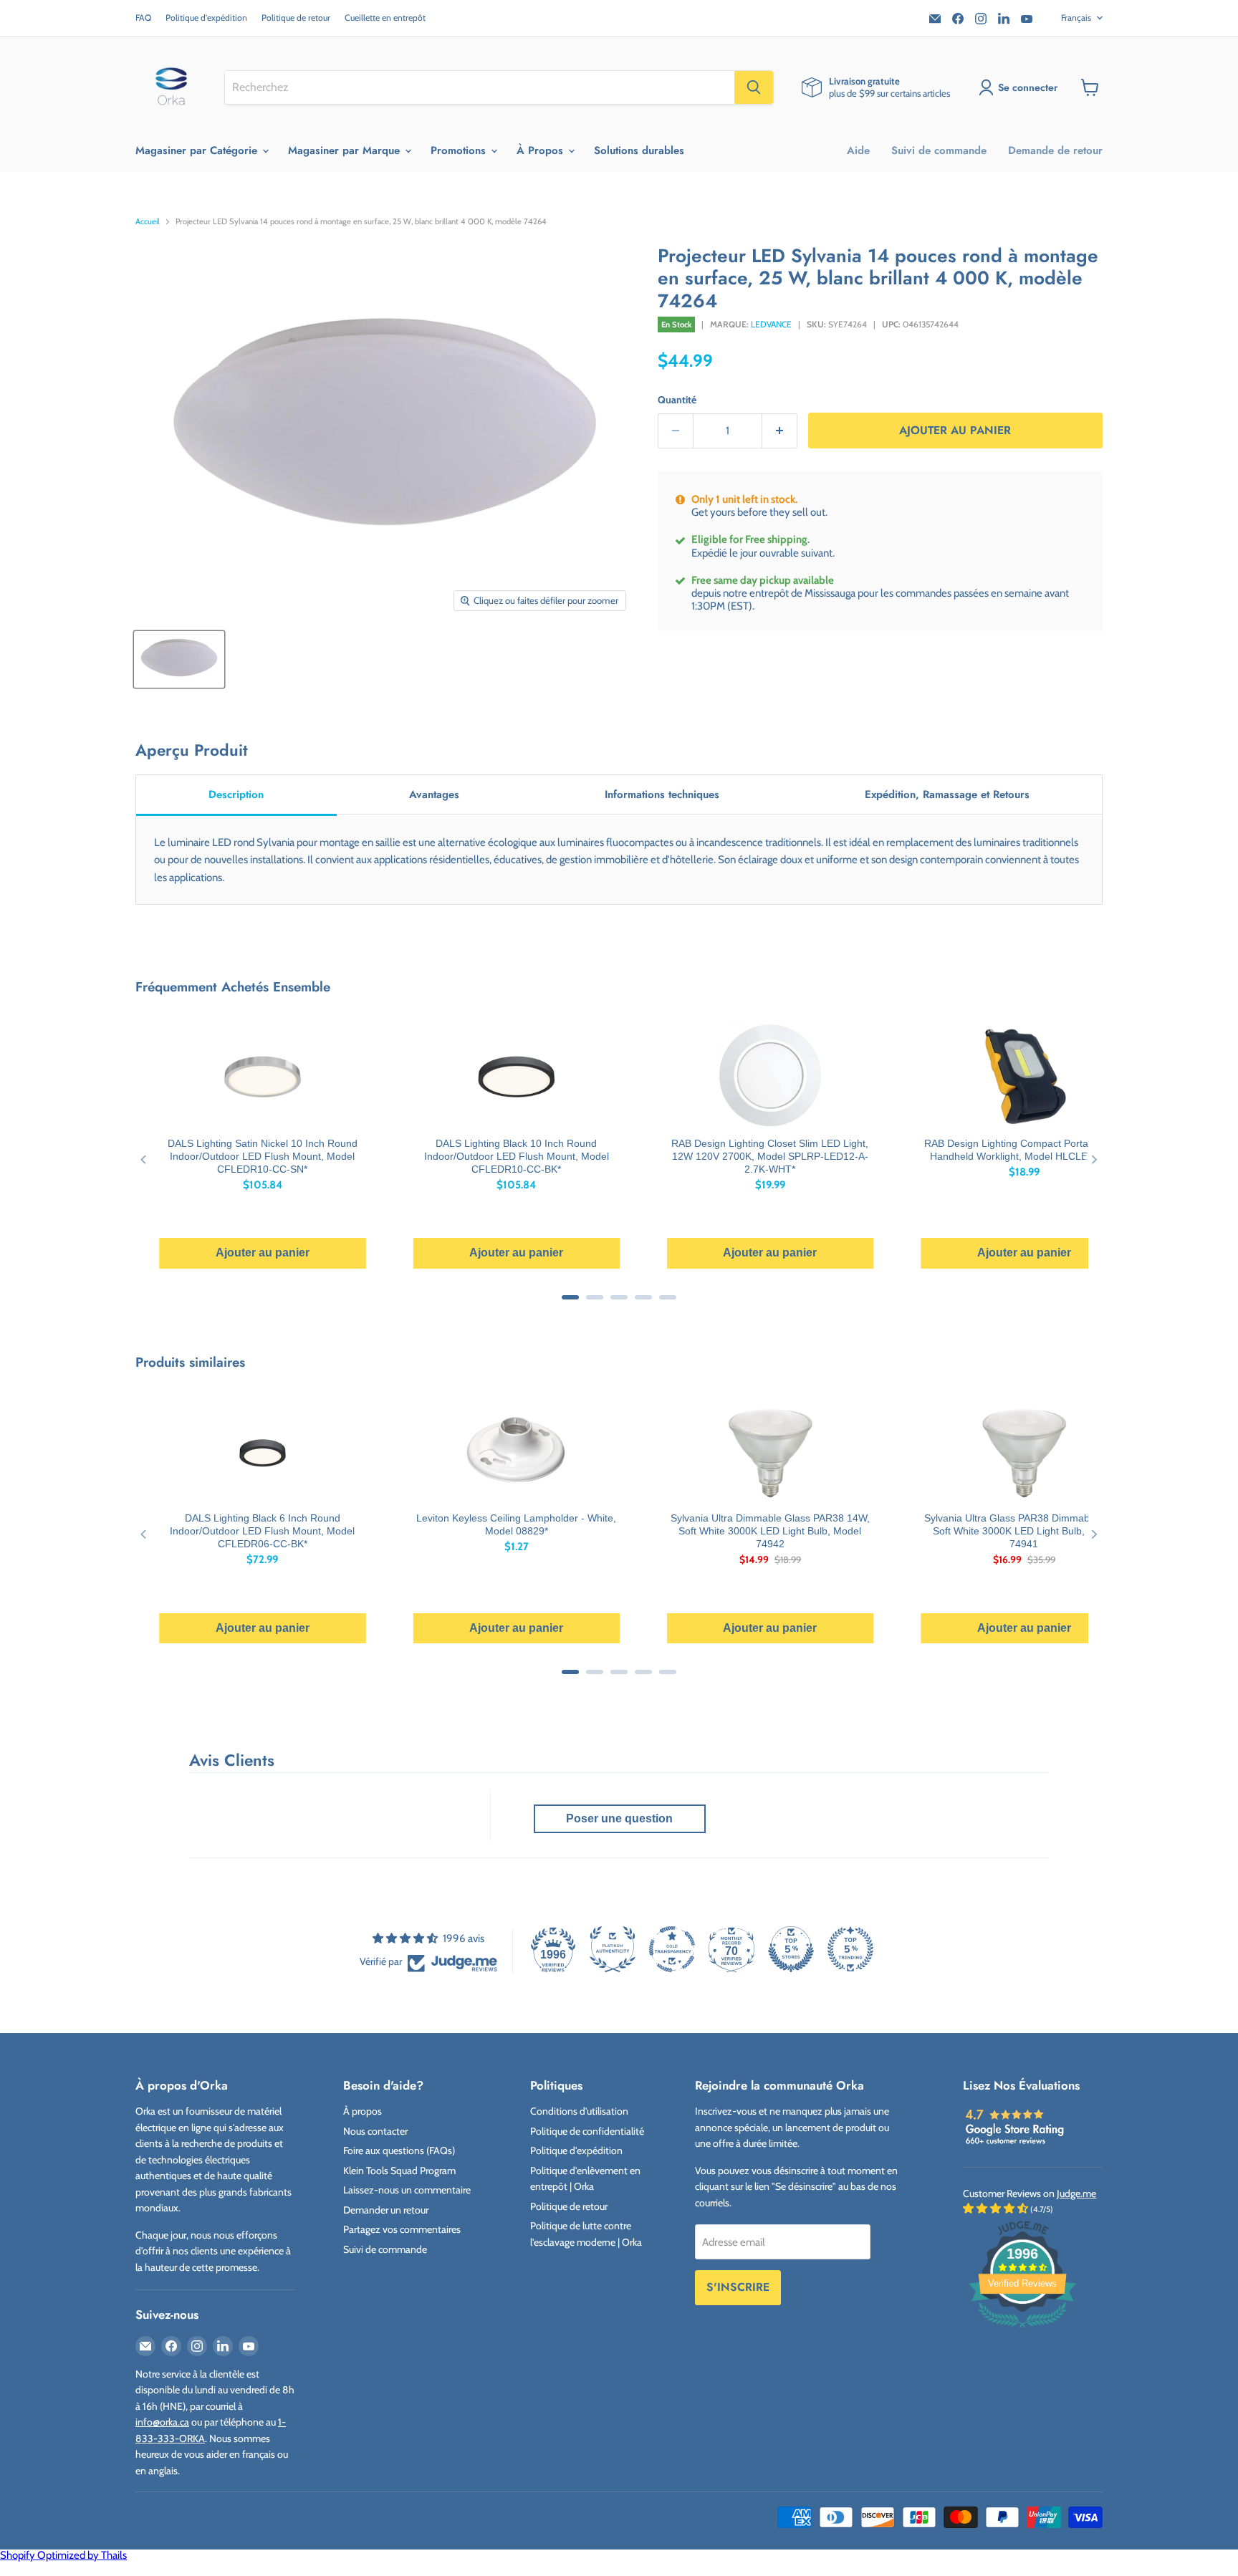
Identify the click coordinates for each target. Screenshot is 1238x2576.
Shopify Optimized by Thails (63, 2555)
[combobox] (480, 87)
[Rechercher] (754, 87)
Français (1076, 18)
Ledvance (771, 324)
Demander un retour (386, 2210)
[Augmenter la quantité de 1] (780, 431)
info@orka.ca (162, 2422)
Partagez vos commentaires (402, 2229)
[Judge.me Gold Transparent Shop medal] (672, 1949)
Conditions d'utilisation (579, 2111)
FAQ (143, 18)
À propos (363, 2111)
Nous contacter (375, 2131)
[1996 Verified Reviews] (1022, 2330)
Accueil (148, 222)
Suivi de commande (939, 150)
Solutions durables (639, 150)
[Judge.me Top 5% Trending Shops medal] (850, 1949)
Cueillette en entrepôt (385, 18)
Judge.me (1076, 2193)
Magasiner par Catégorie (198, 150)
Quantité (677, 400)
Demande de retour (1055, 150)
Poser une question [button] (619, 1818)
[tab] (236, 796)
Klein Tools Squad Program (399, 2171)
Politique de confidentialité (587, 2131)
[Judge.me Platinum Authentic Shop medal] (613, 1949)
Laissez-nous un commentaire (407, 2190)
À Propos (542, 150)
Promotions (460, 150)
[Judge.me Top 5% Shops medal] (791, 1949)
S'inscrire (738, 2287)
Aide (858, 150)
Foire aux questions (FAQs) (399, 2150)
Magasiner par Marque (346, 150)
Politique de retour (296, 18)
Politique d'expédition (206, 18)
